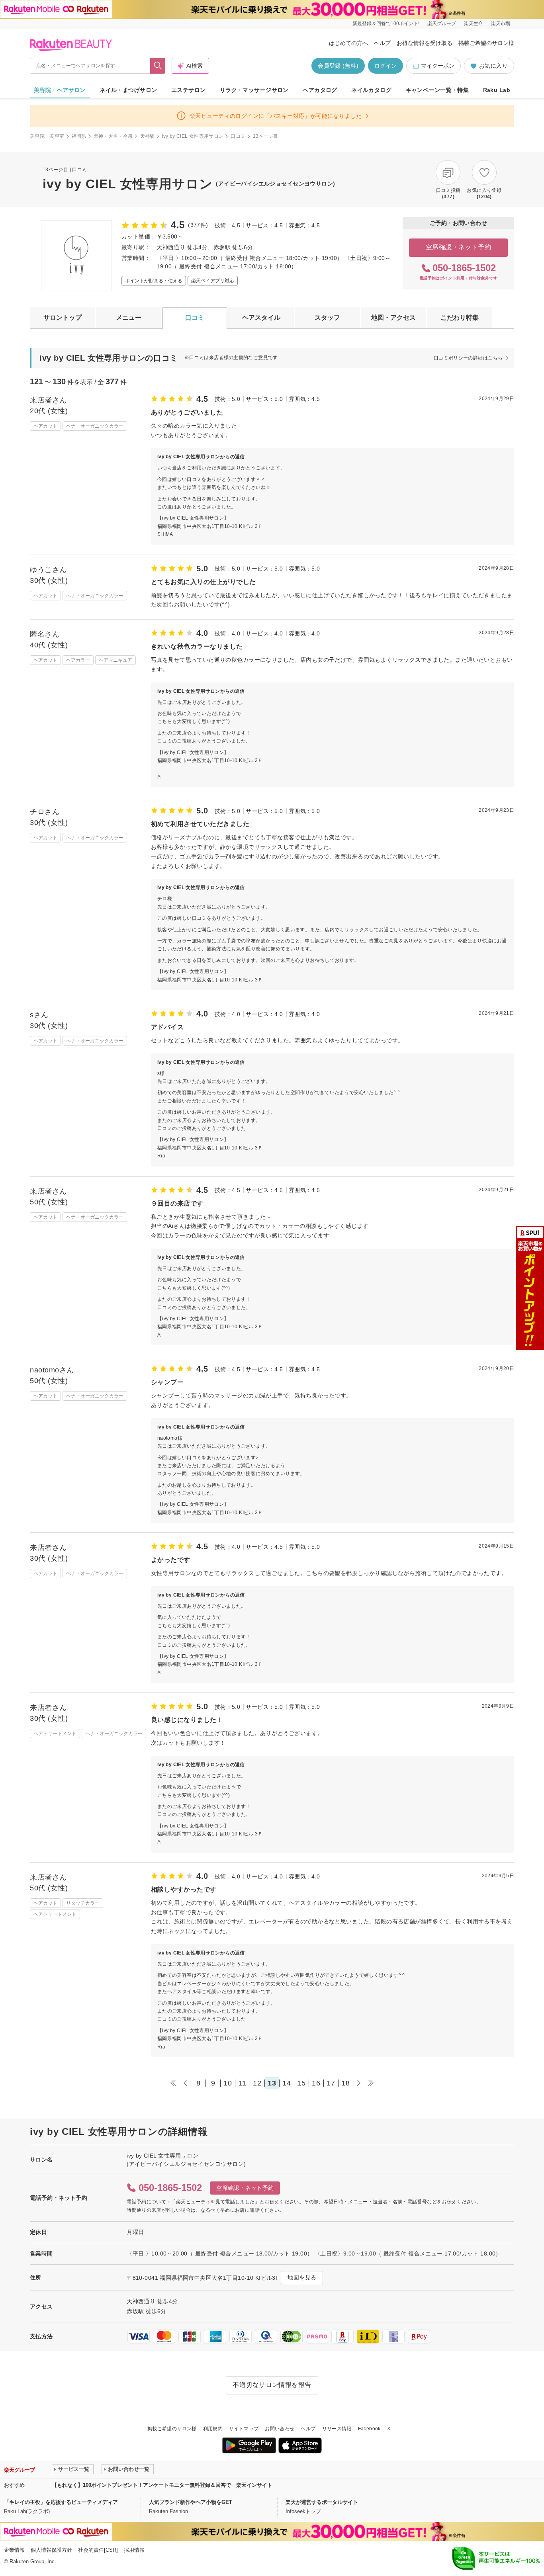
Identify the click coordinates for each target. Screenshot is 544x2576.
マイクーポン (438, 66)
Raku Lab (497, 90)
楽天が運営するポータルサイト (322, 2502)
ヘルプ (382, 43)
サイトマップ (244, 2429)
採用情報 (134, 2550)
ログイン (385, 66)
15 (301, 2083)
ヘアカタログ (320, 90)
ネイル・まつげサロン (128, 90)
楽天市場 (501, 23)
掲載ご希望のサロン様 (486, 43)
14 (287, 2083)
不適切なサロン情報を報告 (272, 2385)
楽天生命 (474, 23)
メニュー (129, 318)
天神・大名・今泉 (113, 136)
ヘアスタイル (261, 318)
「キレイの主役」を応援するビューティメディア (61, 2502)
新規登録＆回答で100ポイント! (386, 23)
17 (331, 2083)
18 (345, 2083)
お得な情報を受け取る (425, 43)
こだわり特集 (460, 318)
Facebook (369, 2429)
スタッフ (327, 318)
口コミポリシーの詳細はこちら (468, 358)
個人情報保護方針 (51, 2550)
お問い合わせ (280, 2429)
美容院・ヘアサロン (60, 90)
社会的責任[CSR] (98, 2550)
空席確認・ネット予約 (459, 247)
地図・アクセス (393, 318)
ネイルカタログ (371, 90)
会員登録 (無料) (338, 66)
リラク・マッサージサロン (254, 90)
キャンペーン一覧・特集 (437, 90)
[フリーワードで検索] (158, 66)
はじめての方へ (348, 43)
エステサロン (189, 90)
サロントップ (63, 318)
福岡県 (79, 136)
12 (257, 2083)
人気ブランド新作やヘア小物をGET (191, 2502)
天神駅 (148, 136)
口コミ (238, 136)
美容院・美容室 (47, 136)
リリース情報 (337, 2429)
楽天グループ (442, 23)
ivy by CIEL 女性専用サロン (193, 136)
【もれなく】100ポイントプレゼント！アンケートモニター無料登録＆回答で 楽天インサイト (162, 2485)
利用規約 (213, 2429)
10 (228, 2083)
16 (316, 2083)
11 (243, 2083)
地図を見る (302, 2277)
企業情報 (14, 2550)
